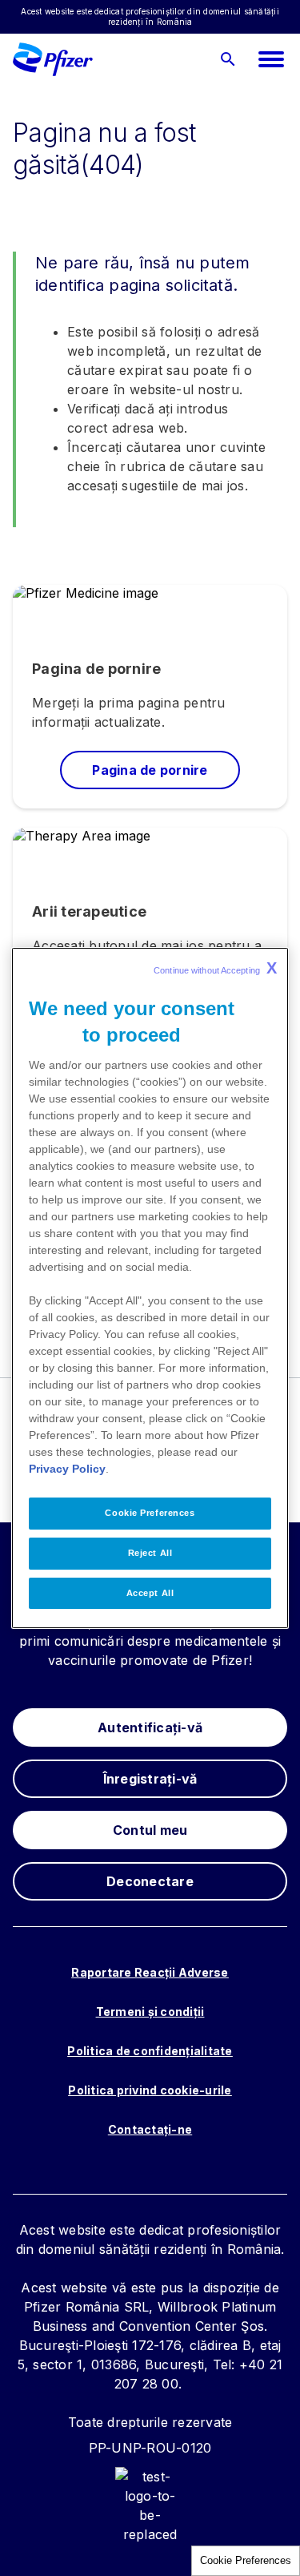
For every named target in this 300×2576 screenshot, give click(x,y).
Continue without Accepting (215, 968)
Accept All (150, 1593)
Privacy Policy (67, 1469)
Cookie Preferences (246, 2560)
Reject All (150, 1553)
